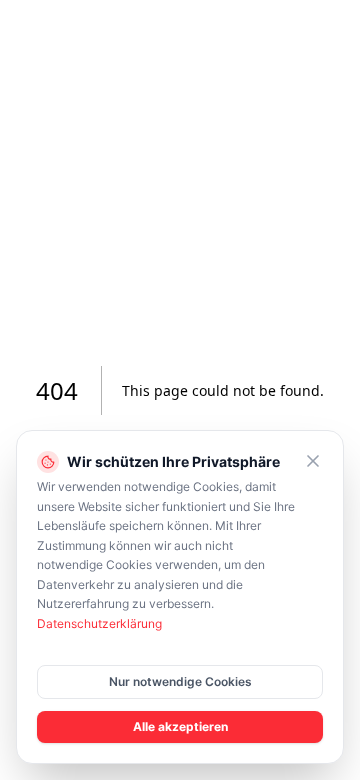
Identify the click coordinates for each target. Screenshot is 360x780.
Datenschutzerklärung (99, 623)
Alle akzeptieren (180, 726)
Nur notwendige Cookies (180, 681)
